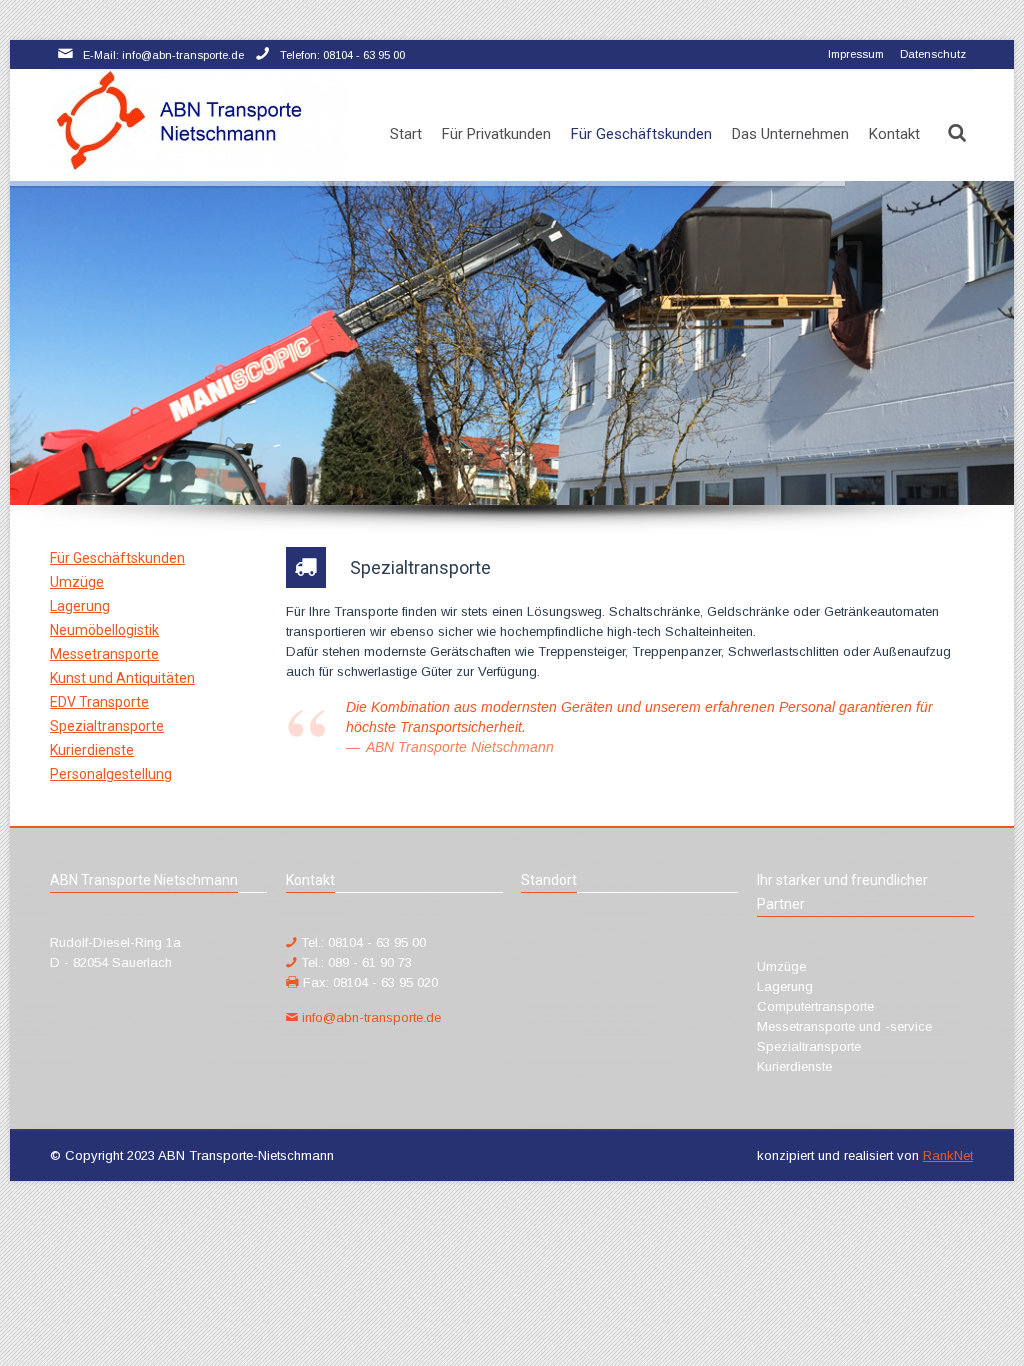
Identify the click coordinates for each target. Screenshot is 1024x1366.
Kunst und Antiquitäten (122, 678)
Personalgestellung (111, 774)
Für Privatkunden (496, 134)
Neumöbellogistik (104, 630)
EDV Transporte (99, 702)
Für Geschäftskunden (641, 134)
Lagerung (80, 606)
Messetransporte (104, 654)
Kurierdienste (92, 750)
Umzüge (77, 582)
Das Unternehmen (790, 134)
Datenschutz (933, 54)
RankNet (948, 1155)
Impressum (856, 54)
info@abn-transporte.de (371, 1017)
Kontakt (894, 134)
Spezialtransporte (107, 726)
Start (406, 134)
